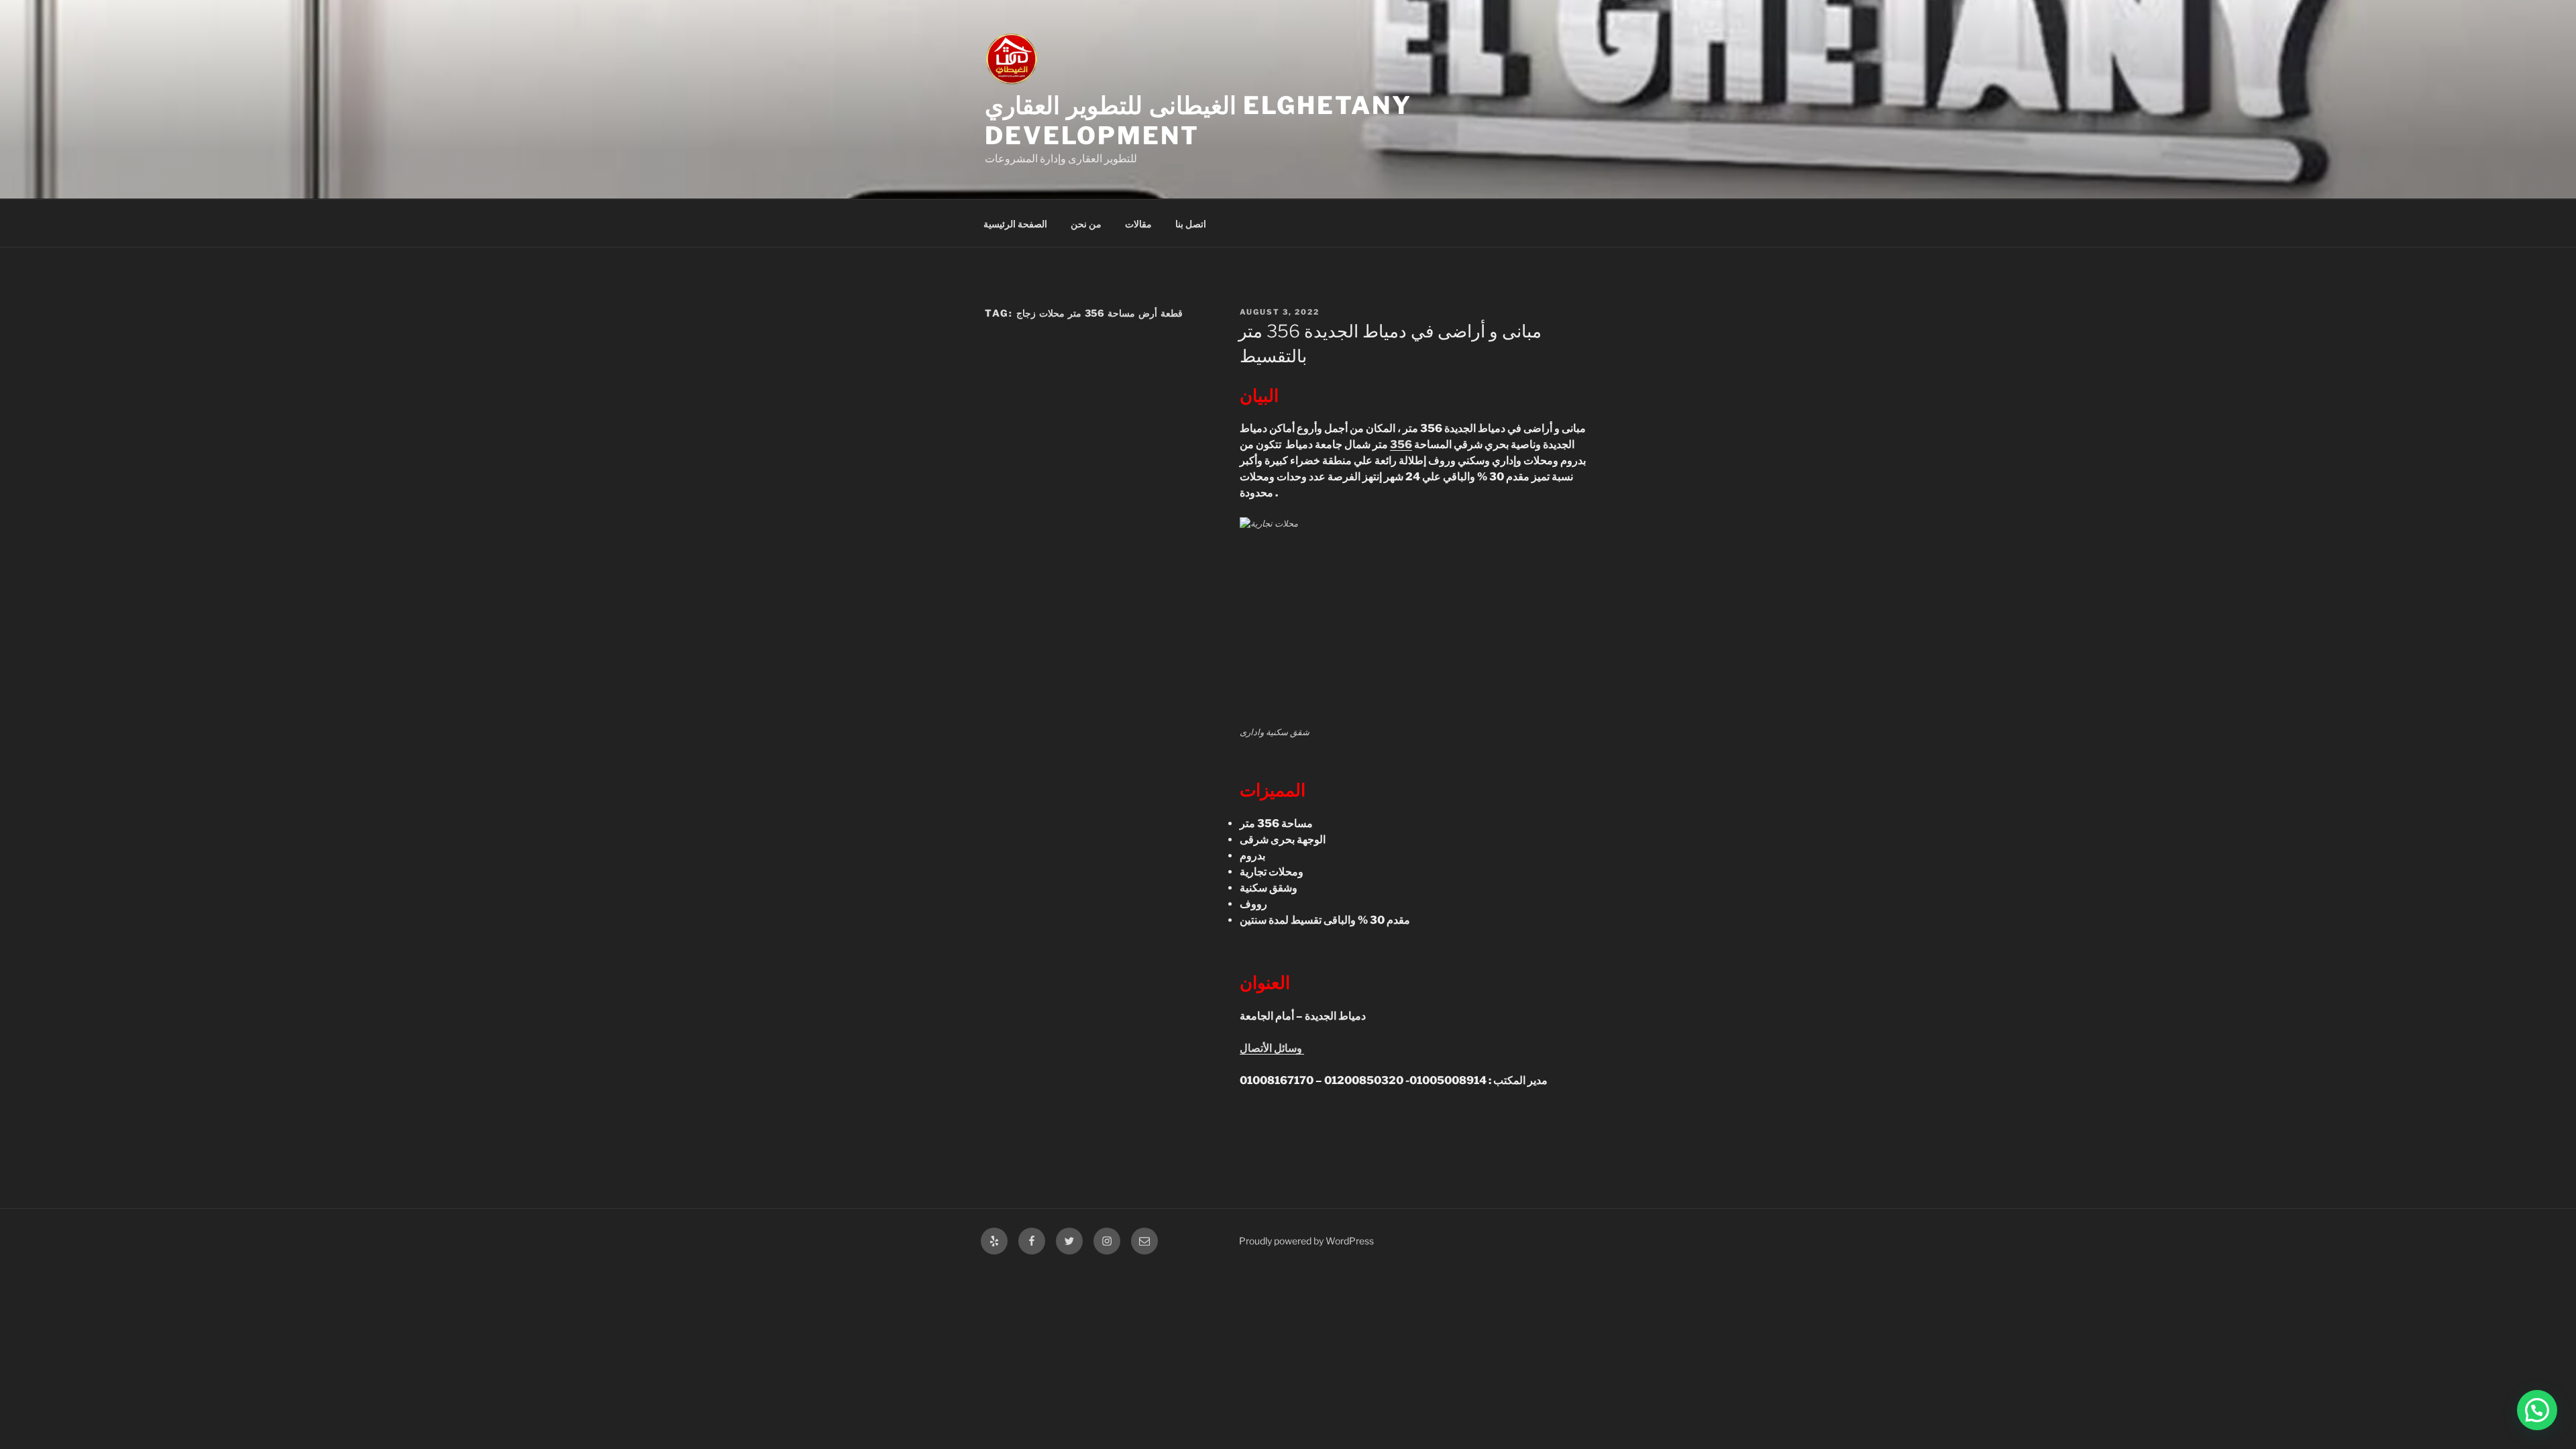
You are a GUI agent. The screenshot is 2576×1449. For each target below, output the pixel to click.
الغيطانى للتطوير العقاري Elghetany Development (1198, 120)
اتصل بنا (1191, 224)
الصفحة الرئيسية (1015, 224)
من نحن (1086, 224)
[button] (2537, 1410)
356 (1401, 444)
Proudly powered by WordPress (1306, 1241)
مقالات (1138, 224)
